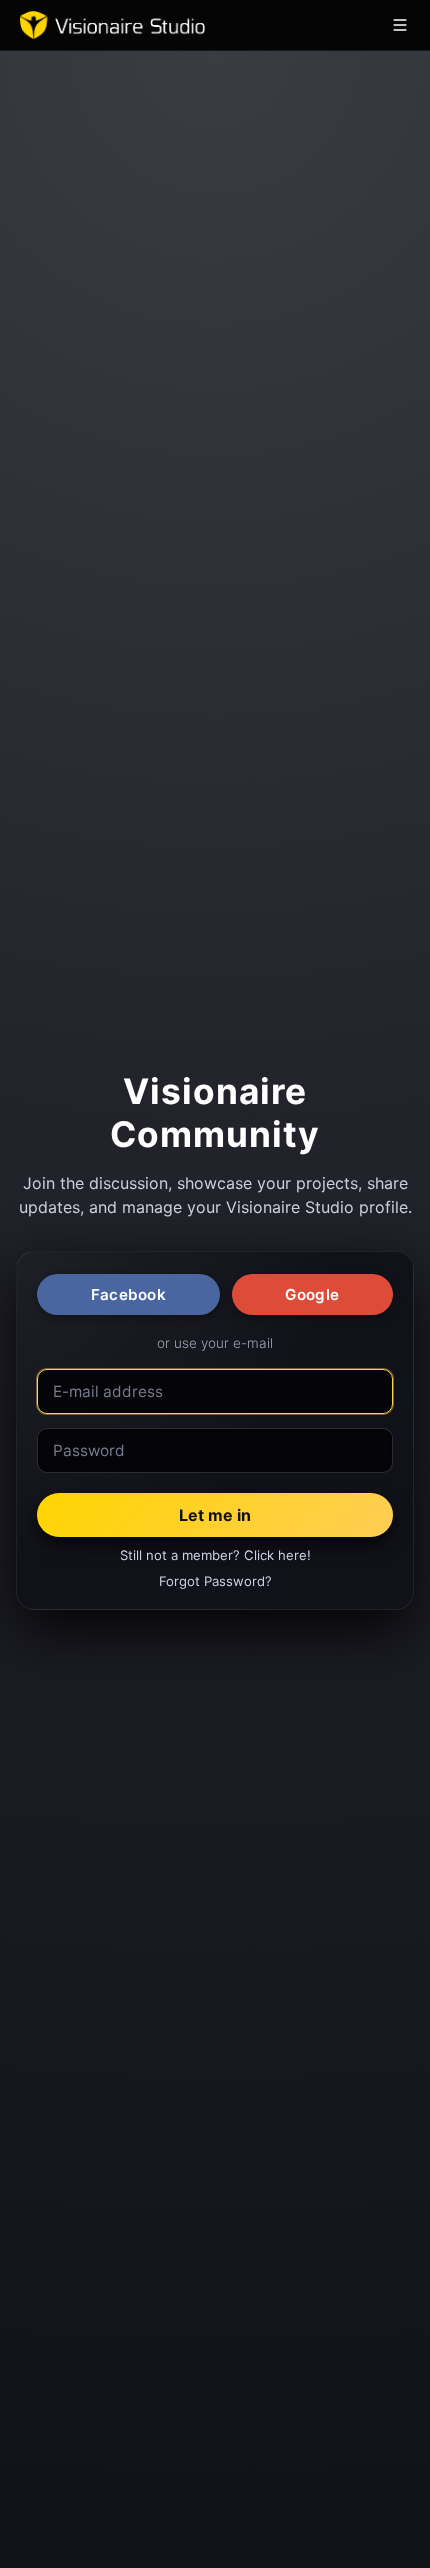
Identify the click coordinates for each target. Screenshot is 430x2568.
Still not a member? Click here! (215, 1555)
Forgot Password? (215, 1581)
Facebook (128, 1294)
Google (312, 1294)
